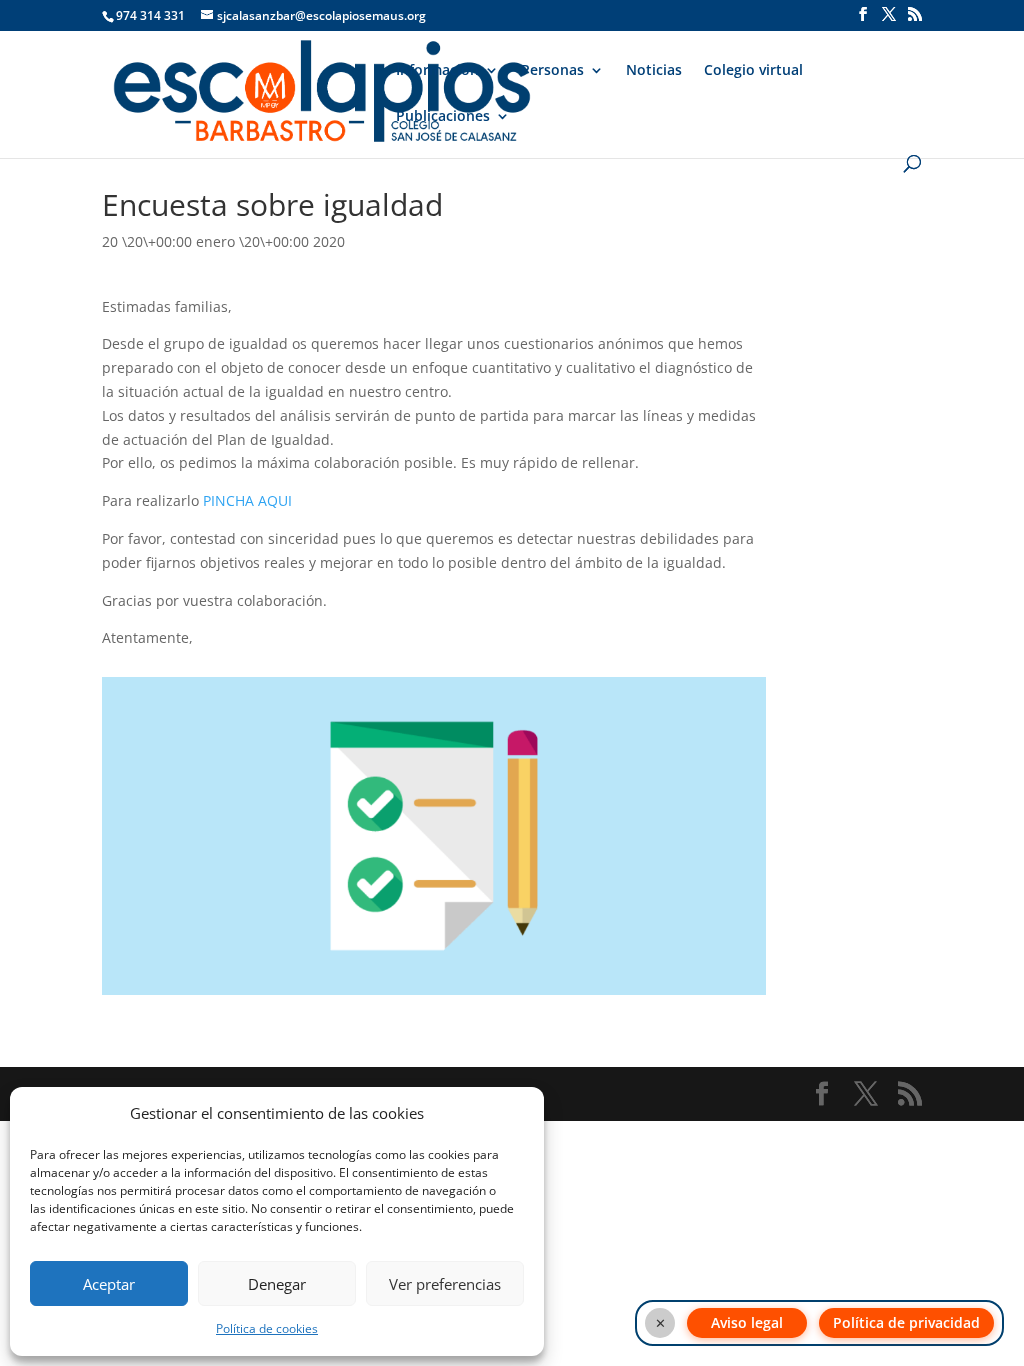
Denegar (277, 1284)
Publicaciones (443, 117)
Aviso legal (747, 1322)
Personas (552, 71)
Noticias (654, 71)
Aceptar (109, 1284)
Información (437, 71)
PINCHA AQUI (247, 500)
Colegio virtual (753, 71)
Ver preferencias (445, 1284)
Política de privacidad (906, 1322)
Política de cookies (267, 1328)
